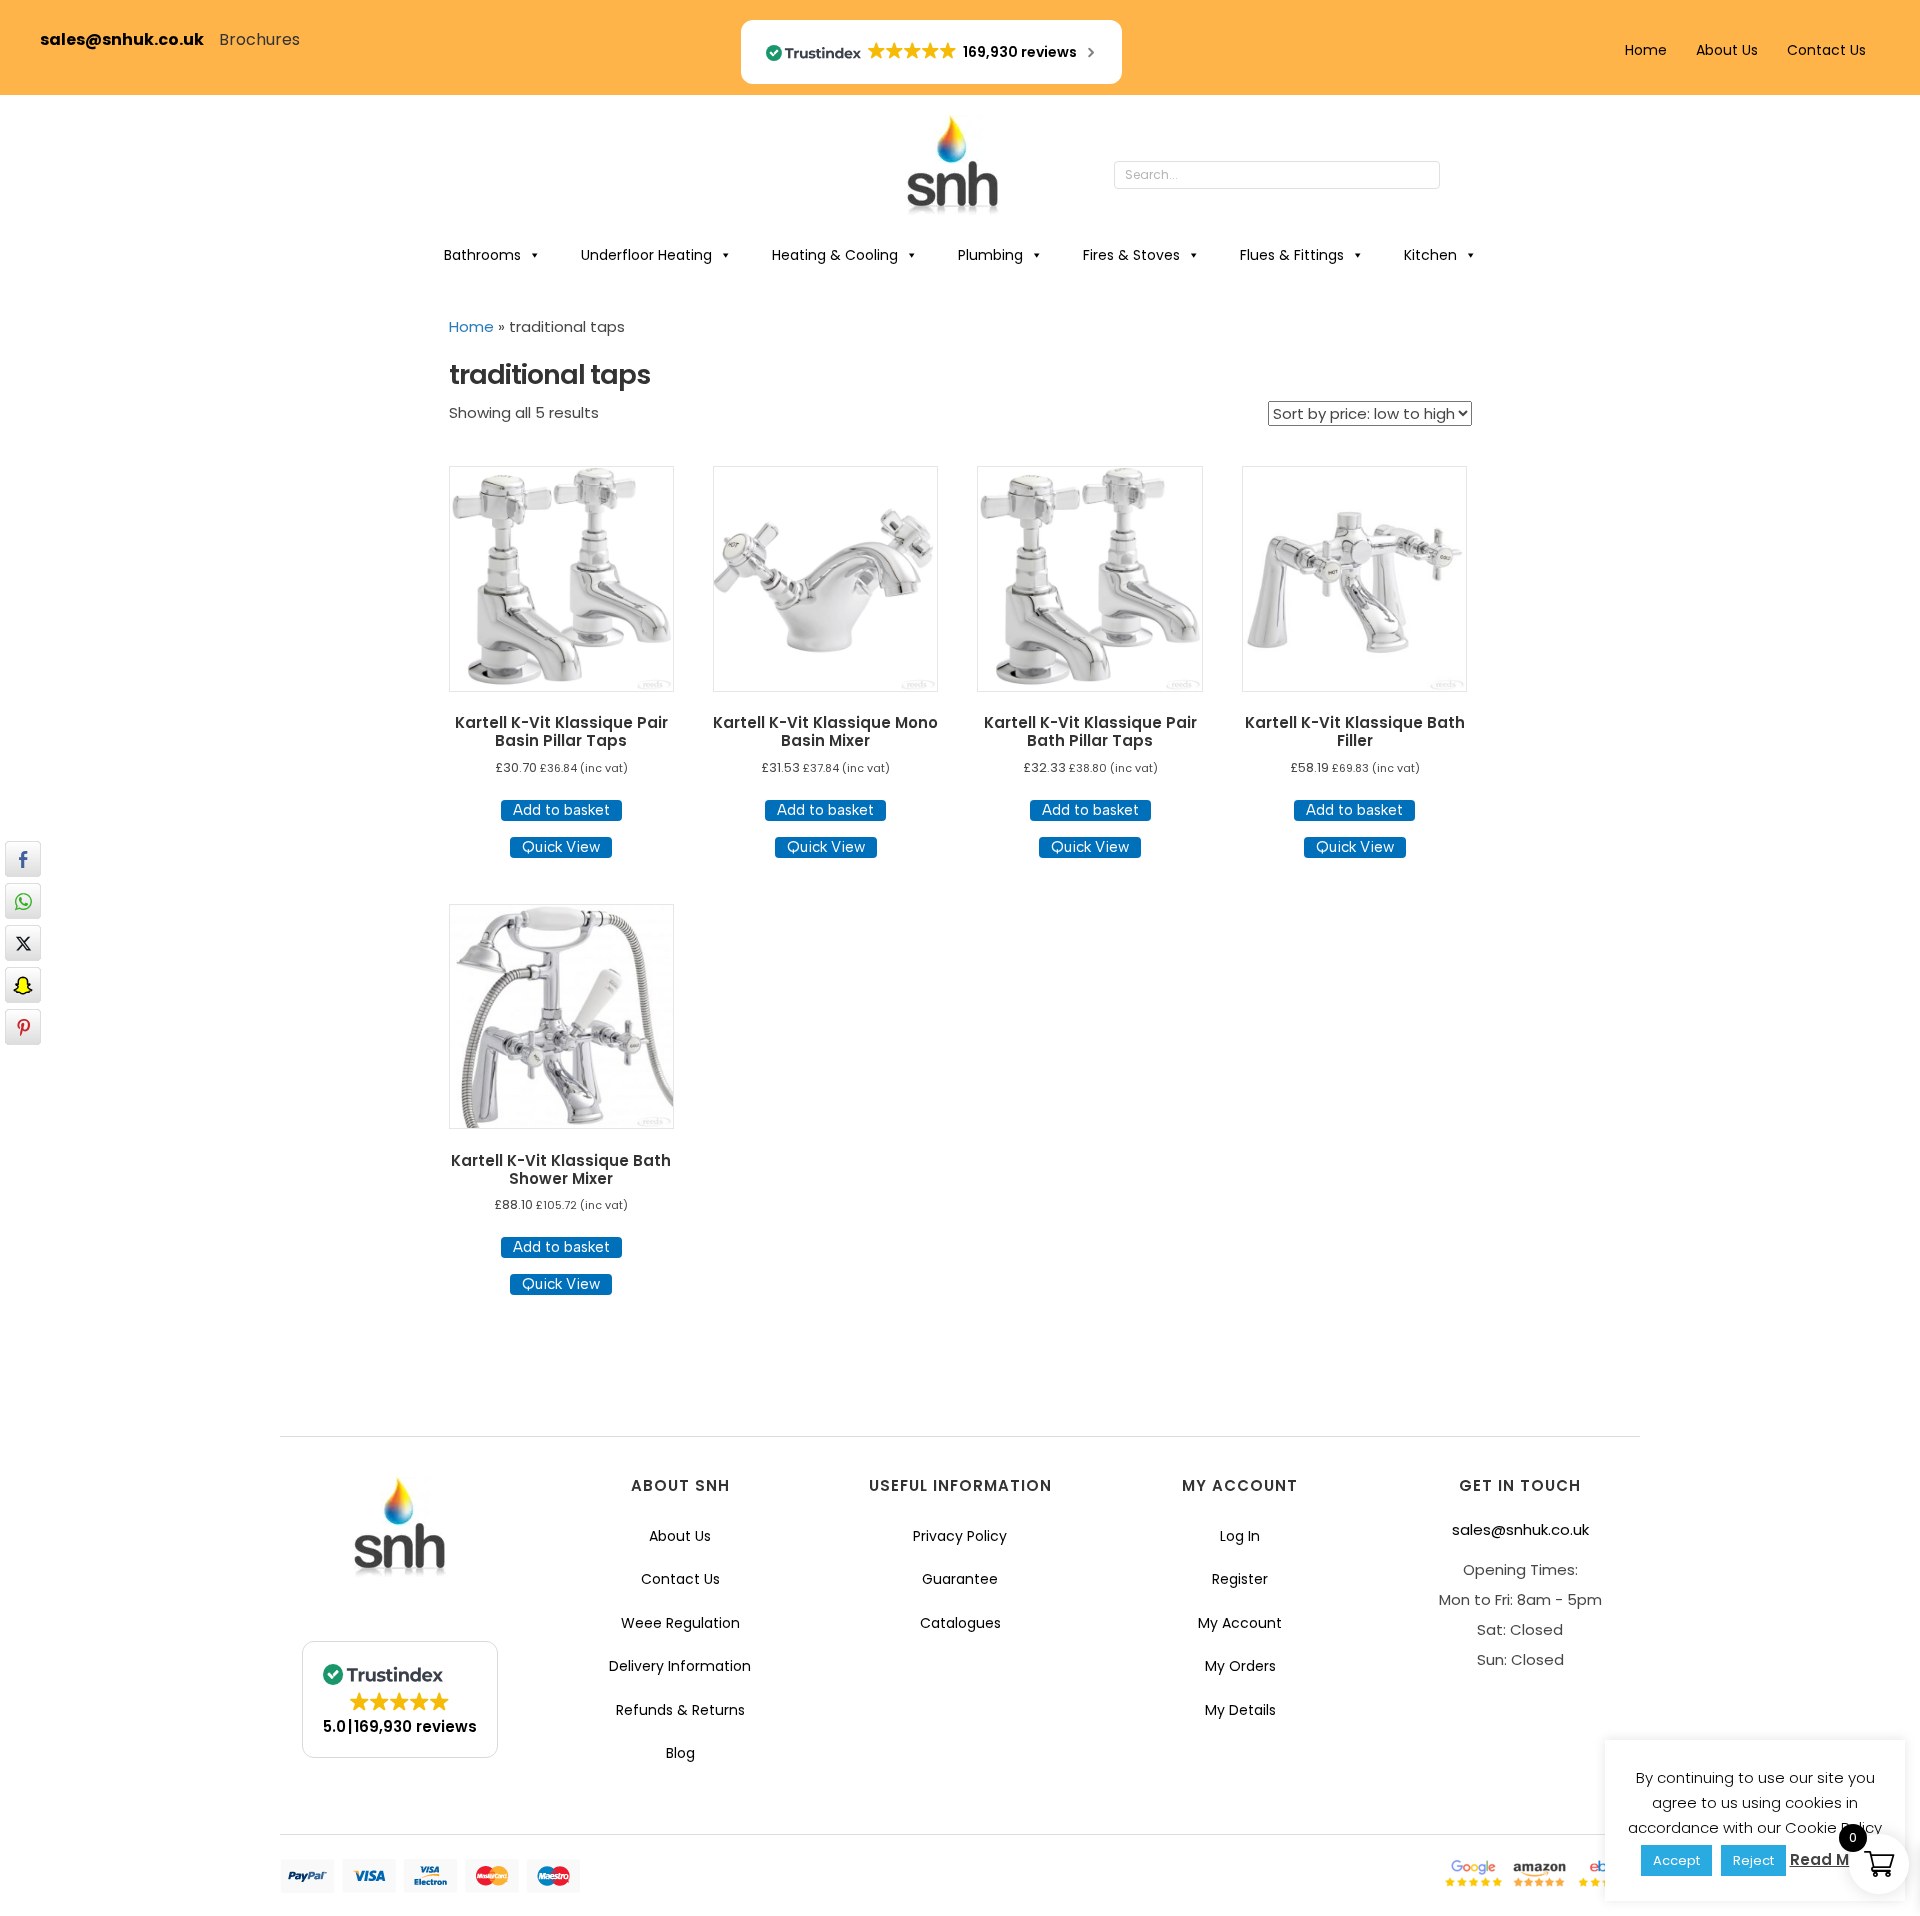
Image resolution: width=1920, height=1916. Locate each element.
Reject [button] (1753, 1860)
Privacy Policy (960, 1536)
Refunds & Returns (680, 1710)
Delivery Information (680, 1666)
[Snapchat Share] (23, 985)
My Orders (1240, 1666)
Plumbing (990, 255)
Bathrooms (482, 255)
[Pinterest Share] (23, 1027)
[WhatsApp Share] (23, 901)
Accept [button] (1676, 1860)
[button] (1460, 176)
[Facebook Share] (23, 859)
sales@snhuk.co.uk (129, 39)
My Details (1240, 1710)
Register (1240, 1579)
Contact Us (1826, 50)
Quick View (561, 847)
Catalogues (960, 1623)
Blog (680, 1753)
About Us (1727, 50)
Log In (1240, 1536)
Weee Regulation (680, 1623)
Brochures (259, 39)
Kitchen (1430, 255)
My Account (1240, 1623)
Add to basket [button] (561, 810)
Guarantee (960, 1579)
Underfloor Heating (646, 255)
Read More (1832, 1859)
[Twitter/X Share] (23, 943)
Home (1646, 50)
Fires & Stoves (1131, 255)
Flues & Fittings (1292, 255)
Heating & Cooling (835, 255)
